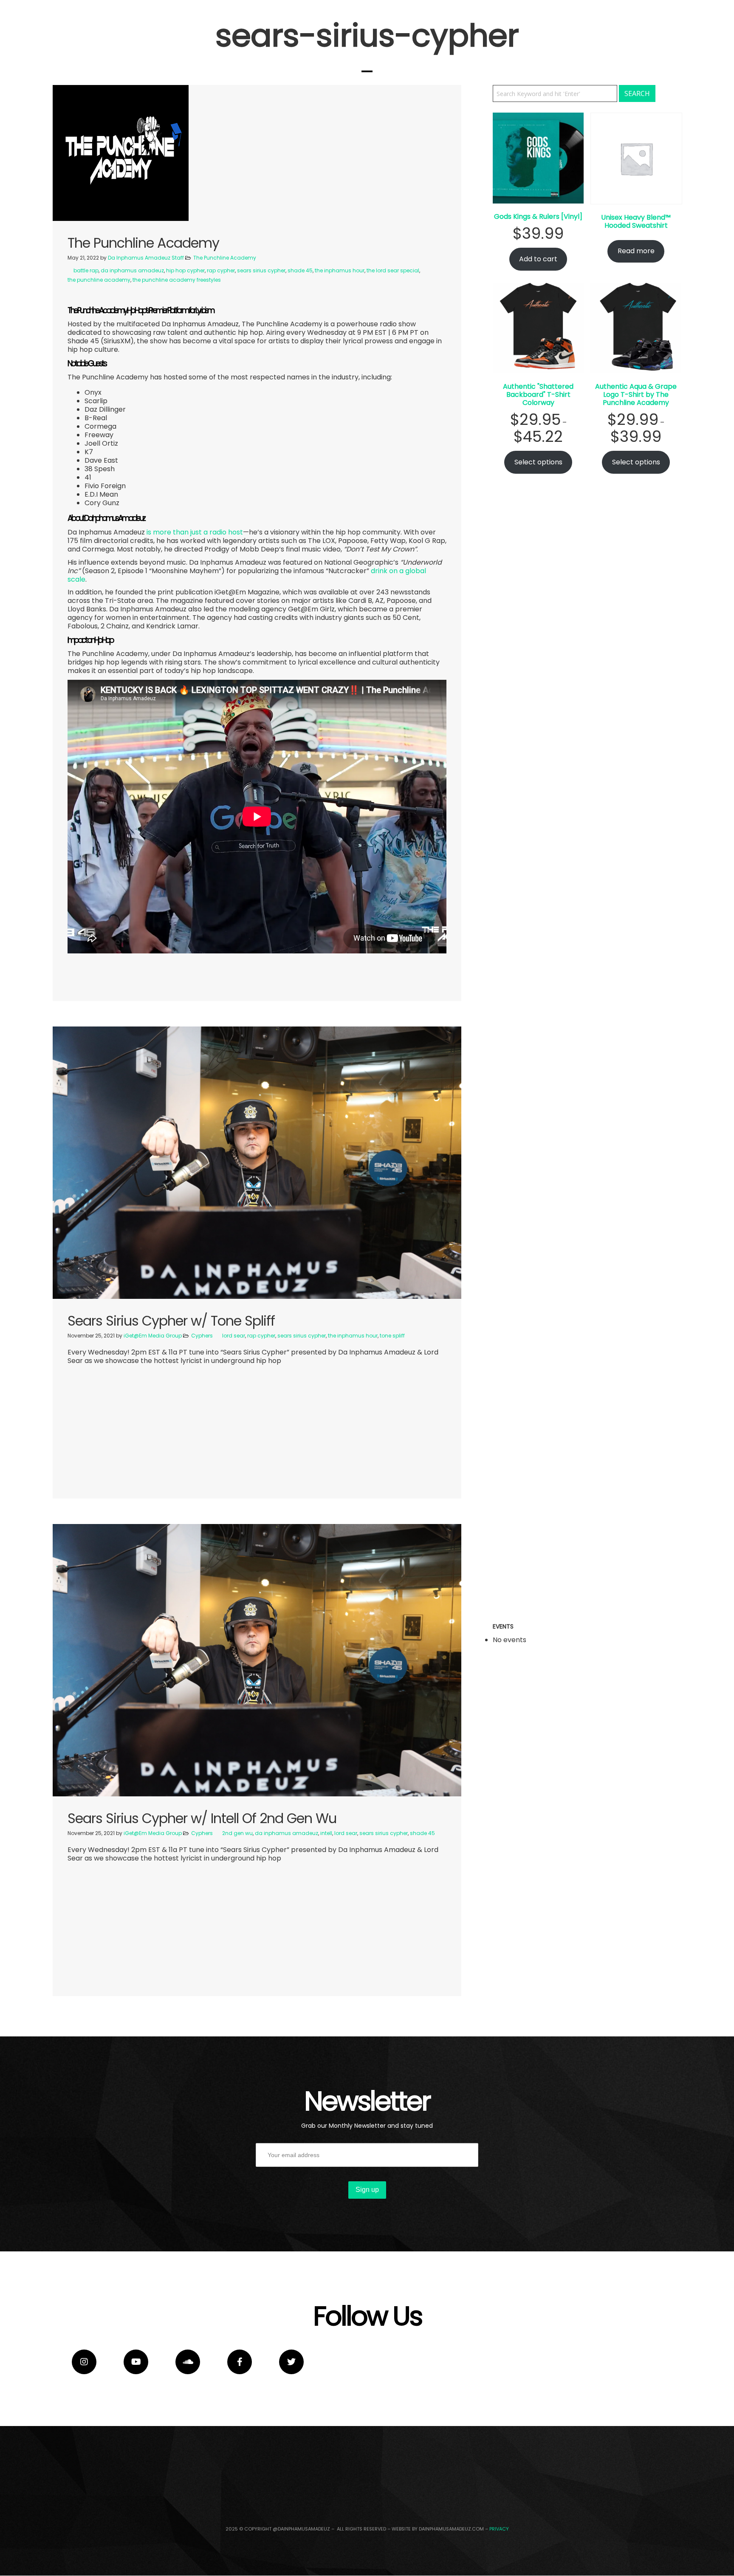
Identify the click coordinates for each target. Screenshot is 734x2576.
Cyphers (202, 1336)
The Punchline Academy (225, 258)
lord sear (234, 1336)
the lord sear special (393, 270)
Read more (636, 251)
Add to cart (538, 259)
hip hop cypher (185, 270)
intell (326, 1833)
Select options (538, 462)
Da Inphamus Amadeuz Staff (146, 258)
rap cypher (221, 270)
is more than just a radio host (195, 532)
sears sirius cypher (261, 270)
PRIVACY (499, 2529)
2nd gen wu (237, 1833)
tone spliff (392, 1336)
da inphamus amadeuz (132, 270)
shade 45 (300, 270)
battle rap (86, 270)
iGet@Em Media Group (153, 1336)
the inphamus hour (340, 270)
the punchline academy (99, 280)
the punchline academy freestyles (177, 280)
